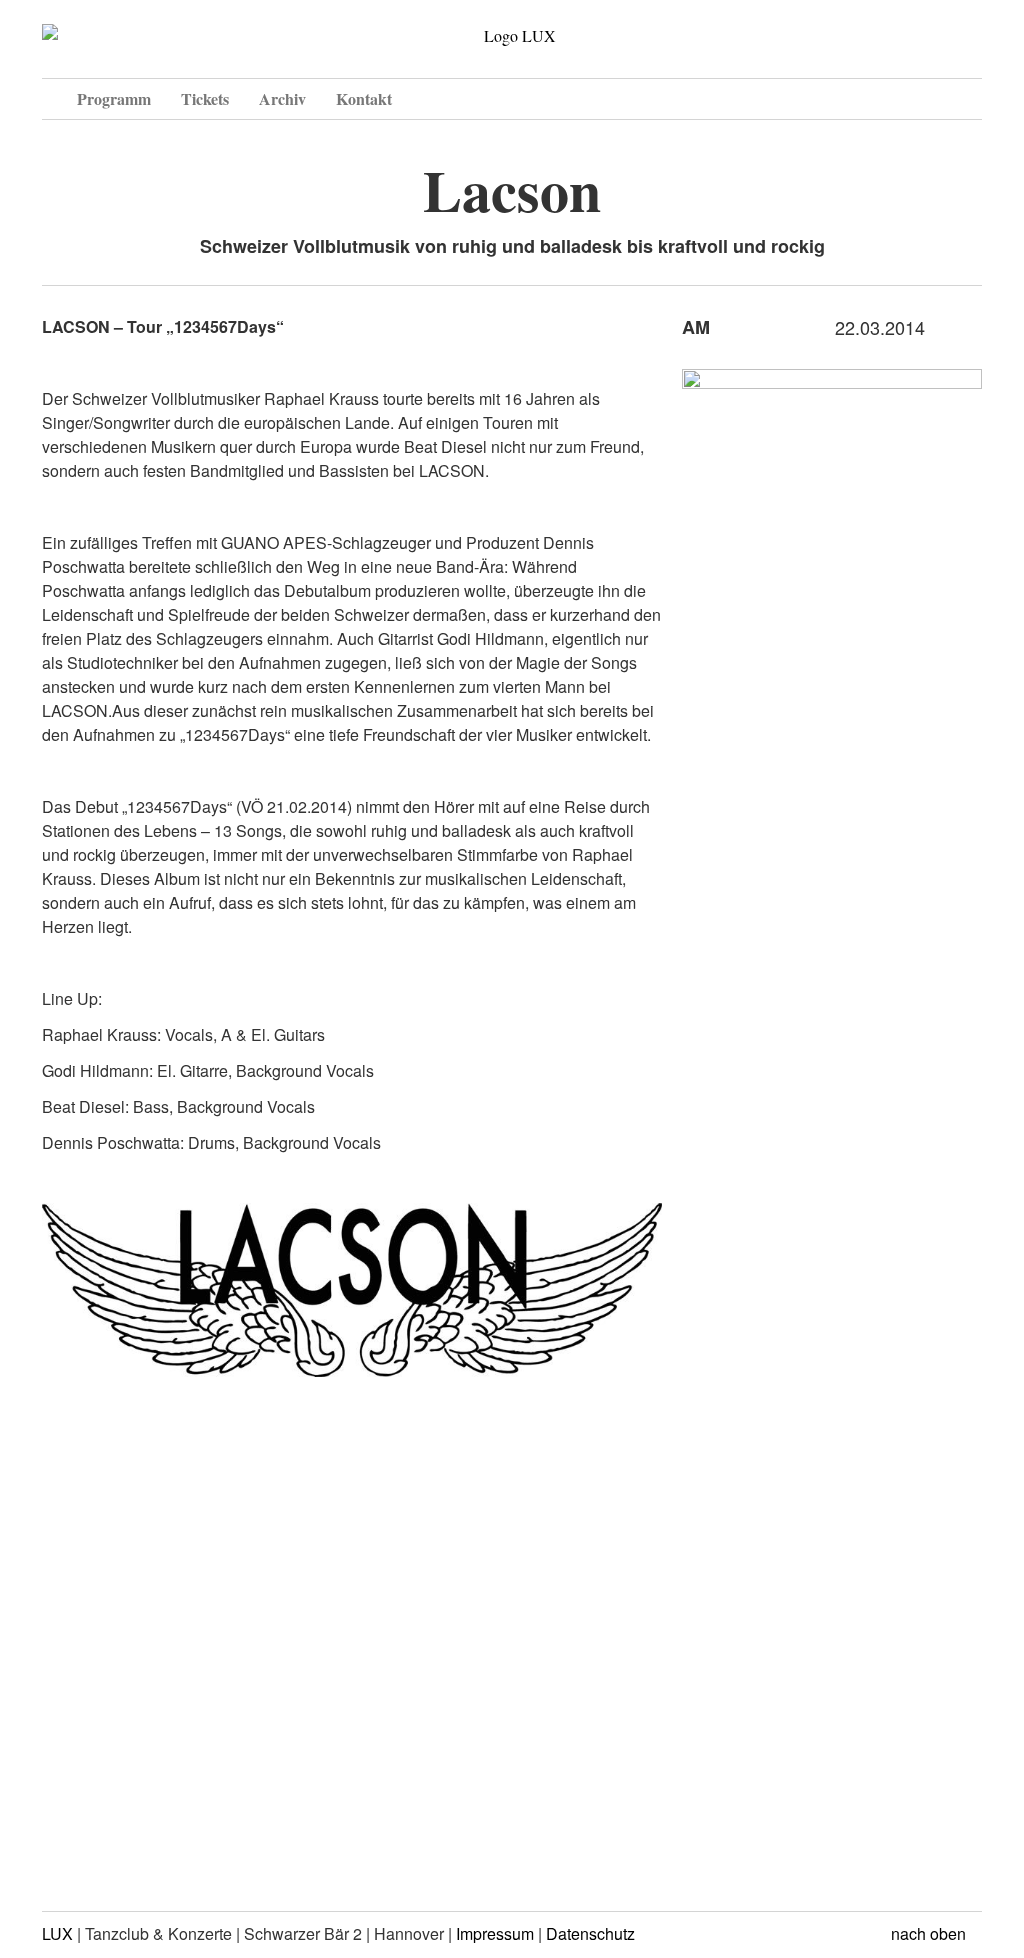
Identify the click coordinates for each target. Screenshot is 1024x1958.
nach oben (930, 1933)
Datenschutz (590, 1933)
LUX (57, 1933)
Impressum (495, 1933)
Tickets (205, 98)
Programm (114, 98)
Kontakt (364, 98)
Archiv (282, 98)
